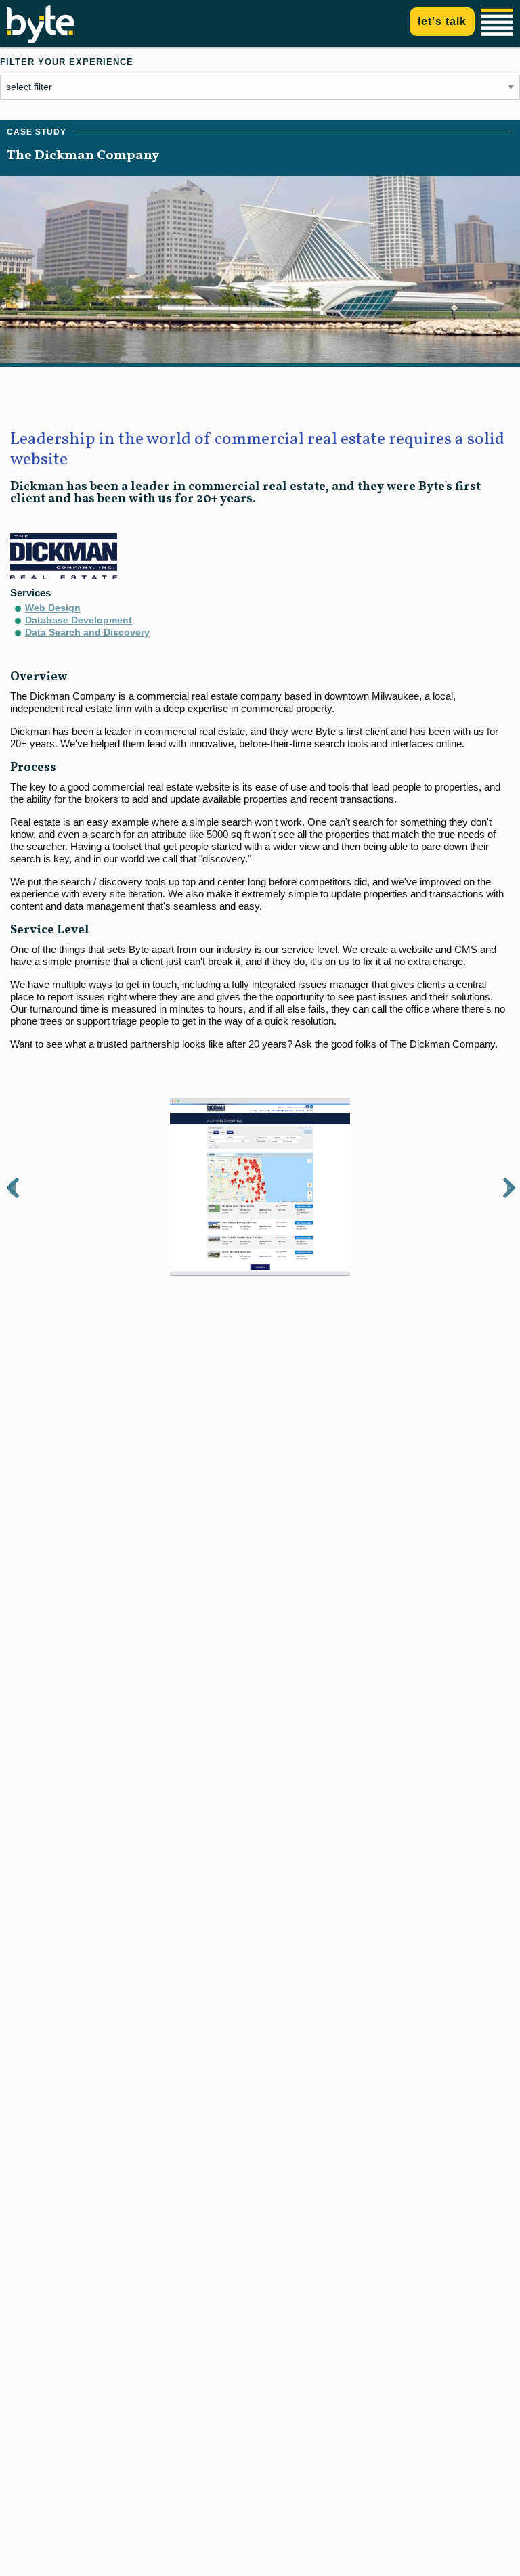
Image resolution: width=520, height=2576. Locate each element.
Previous (13, 1188)
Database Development (79, 620)
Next (508, 1188)
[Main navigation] (499, 23)
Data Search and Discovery (87, 632)
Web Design (53, 608)
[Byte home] (41, 40)
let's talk (442, 21)
